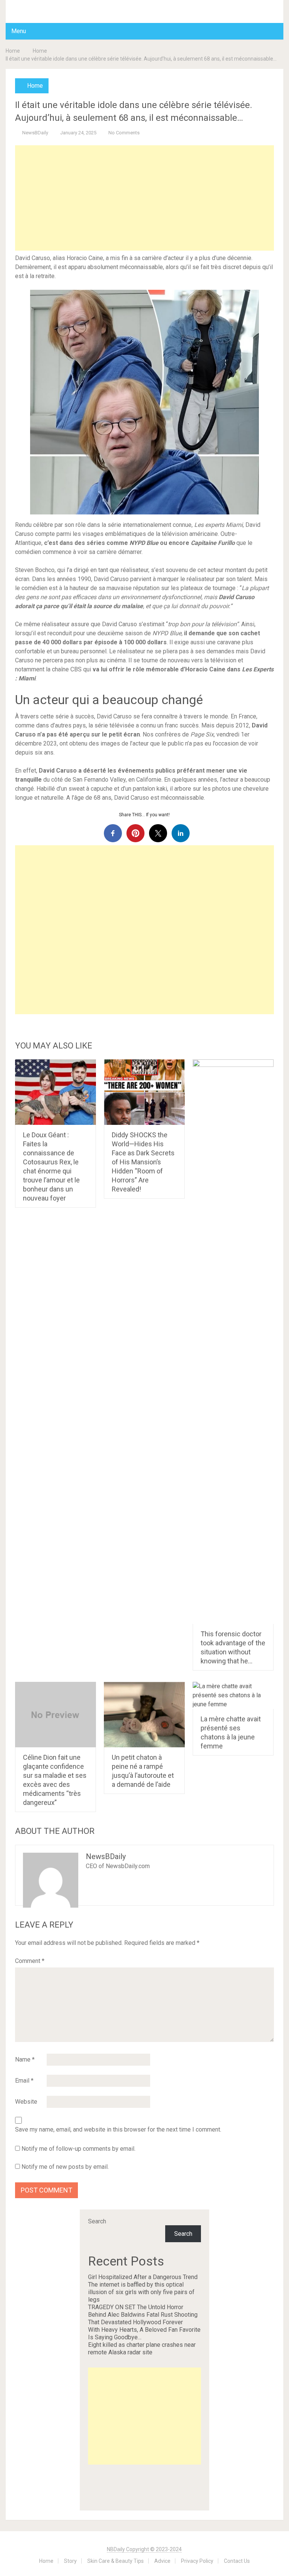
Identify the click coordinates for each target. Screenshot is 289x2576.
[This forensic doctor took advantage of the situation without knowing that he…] (233, 1342)
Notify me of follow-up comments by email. (78, 2149)
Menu (19, 31)
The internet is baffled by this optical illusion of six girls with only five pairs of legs (141, 2292)
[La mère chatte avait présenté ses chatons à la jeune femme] (233, 1695)
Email (24, 2081)
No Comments (124, 133)
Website (26, 2102)
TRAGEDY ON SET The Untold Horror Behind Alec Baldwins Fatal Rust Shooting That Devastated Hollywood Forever (143, 2315)
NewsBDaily (35, 133)
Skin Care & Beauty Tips (116, 2561)
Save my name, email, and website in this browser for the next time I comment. (118, 2130)
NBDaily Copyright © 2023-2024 (144, 2549)
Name (25, 2059)
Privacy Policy (197, 2561)
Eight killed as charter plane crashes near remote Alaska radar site (142, 2349)
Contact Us (237, 2561)
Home (13, 51)
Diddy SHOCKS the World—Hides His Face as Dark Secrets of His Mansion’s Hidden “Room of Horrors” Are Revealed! (143, 1162)
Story (70, 2561)
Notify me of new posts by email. (65, 2167)
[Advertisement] (144, 198)
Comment (30, 1961)
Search (97, 2221)
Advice (162, 2561)
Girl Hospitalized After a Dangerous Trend (143, 2277)
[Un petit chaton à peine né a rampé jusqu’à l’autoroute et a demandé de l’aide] (144, 1715)
